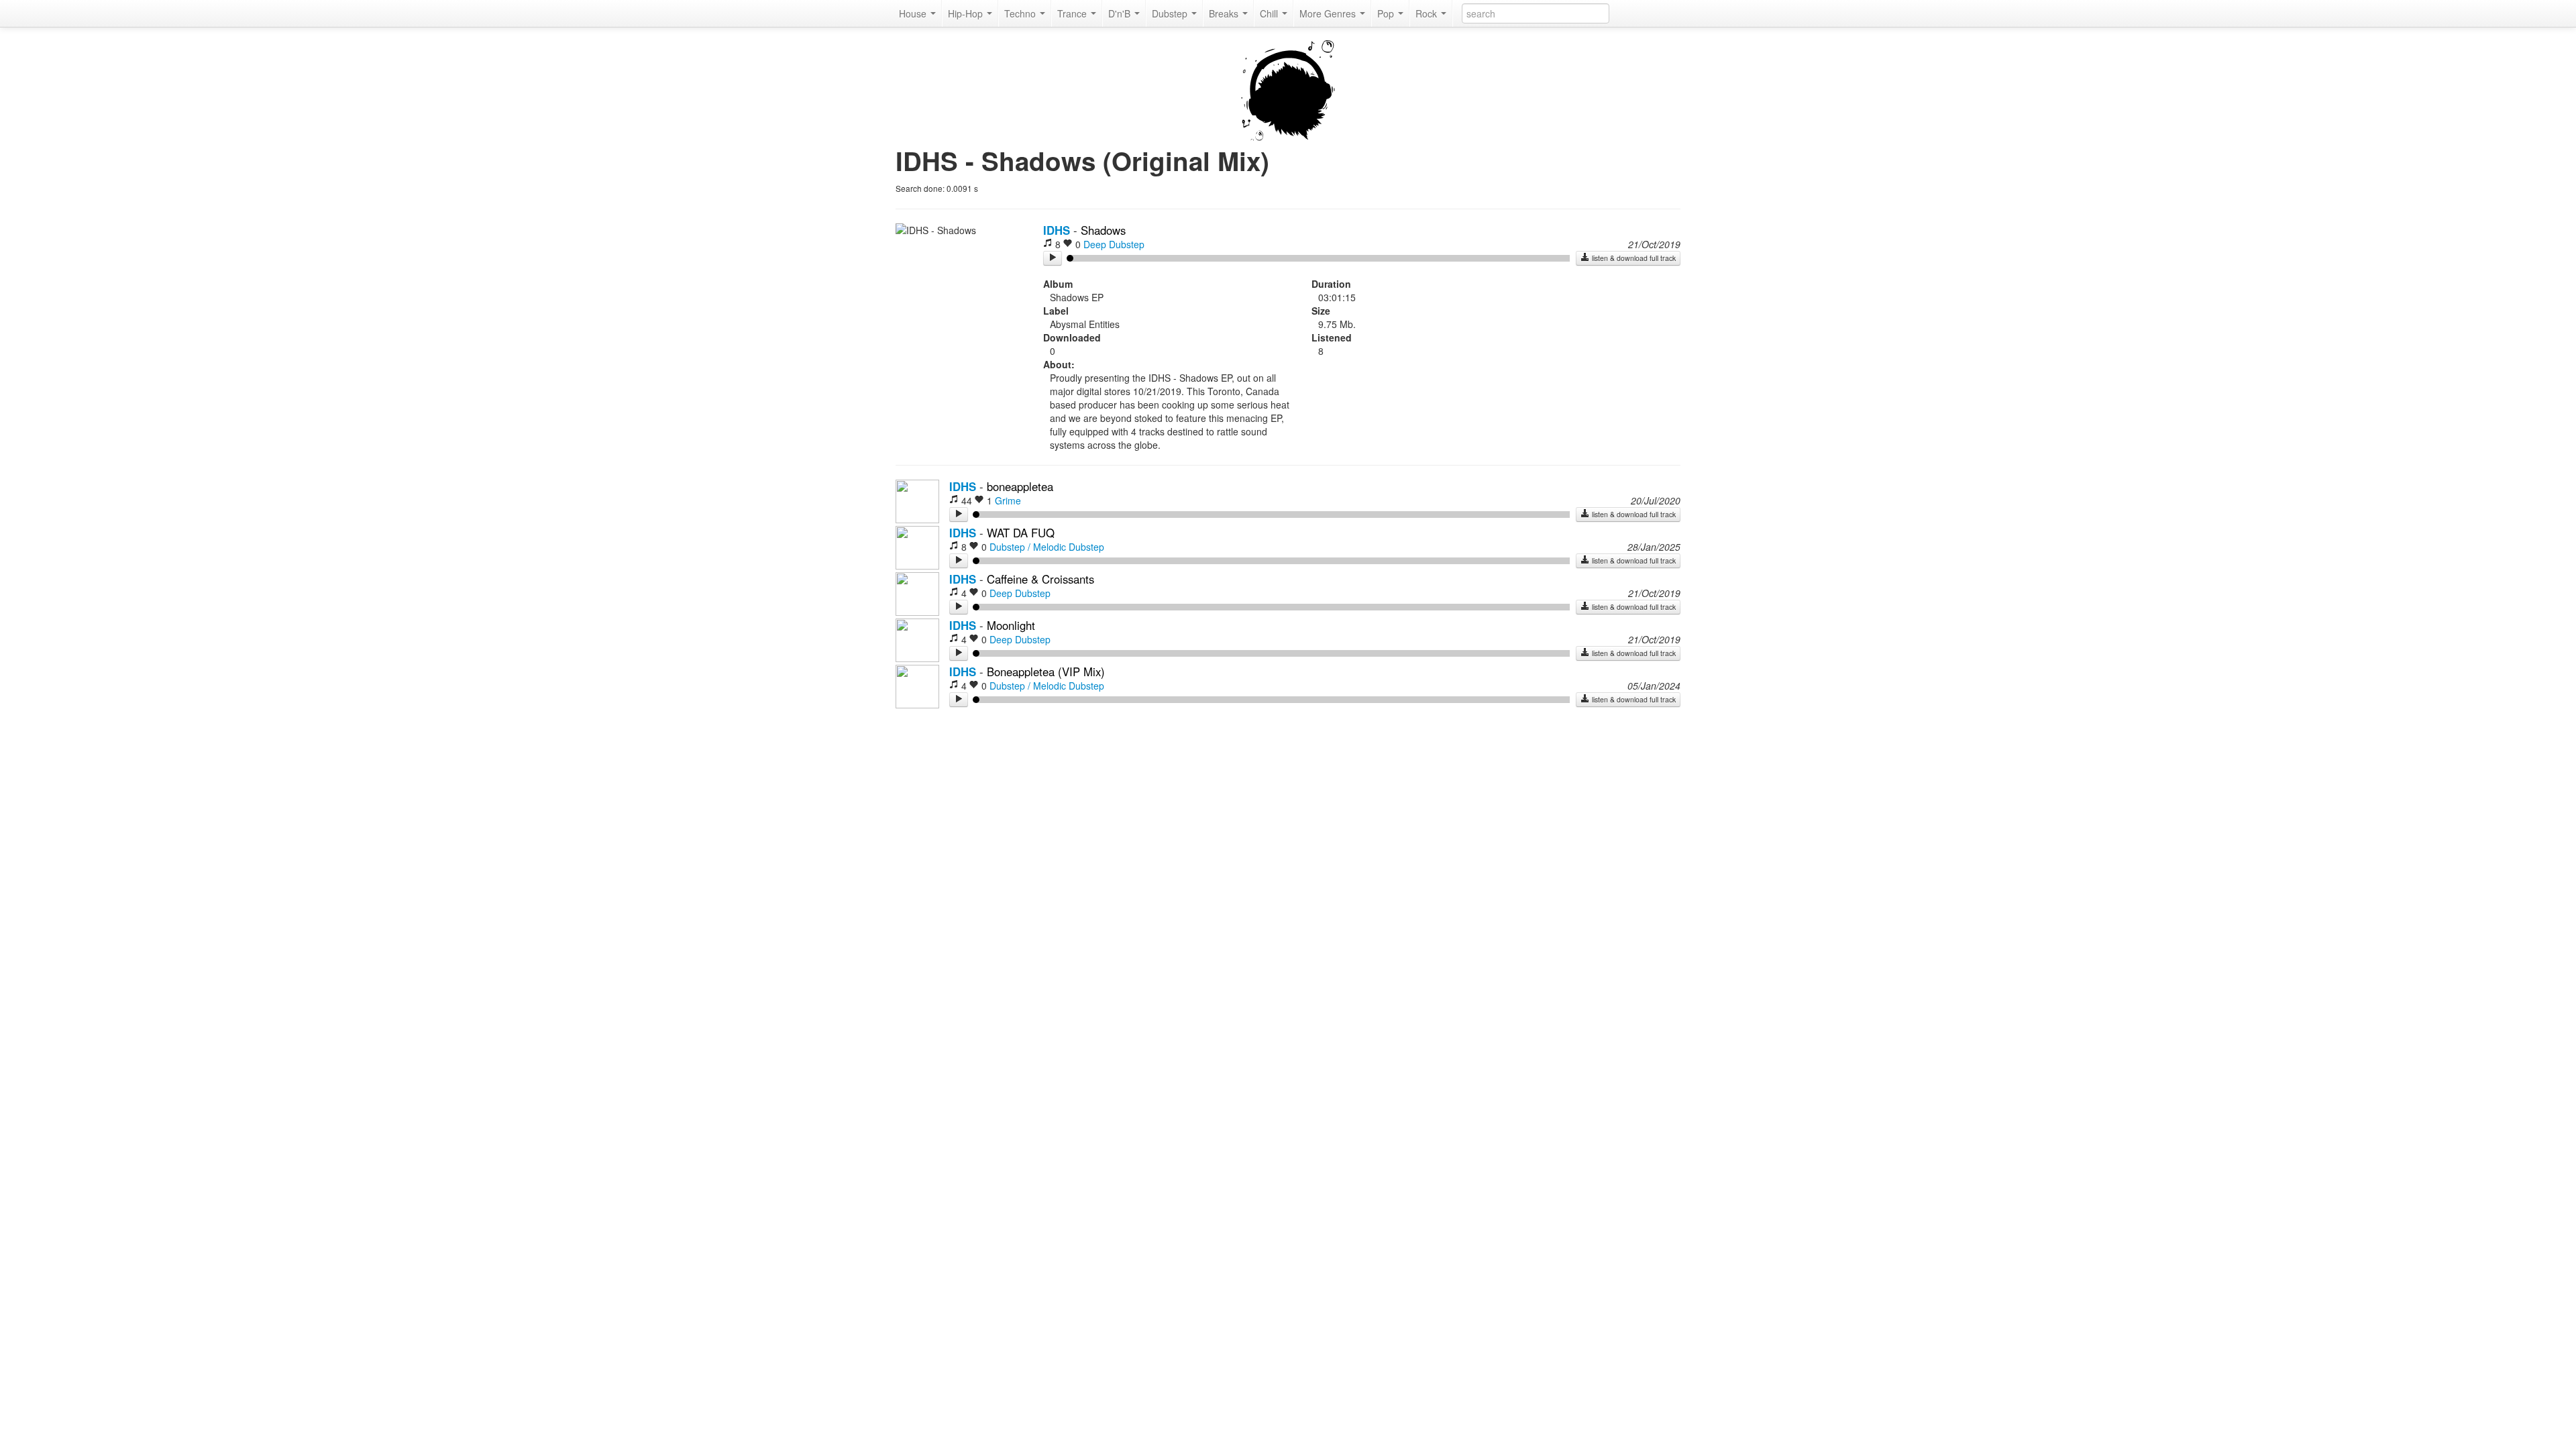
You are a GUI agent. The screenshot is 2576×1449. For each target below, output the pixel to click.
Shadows (1103, 230)
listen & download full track (1633, 258)
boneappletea (1020, 486)
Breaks (1225, 13)
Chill (1270, 13)
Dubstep (1171, 13)
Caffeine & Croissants (1040, 579)
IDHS (1057, 230)
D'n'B (1121, 13)
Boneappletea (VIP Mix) (1046, 672)
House (914, 13)
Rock (1428, 13)
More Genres (1329, 13)
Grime (1008, 500)
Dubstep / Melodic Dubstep (1047, 547)
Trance (1073, 13)
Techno (1021, 13)
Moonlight (1011, 625)
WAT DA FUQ (1021, 533)
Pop (1387, 13)
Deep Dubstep (1114, 244)
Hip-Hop (967, 13)
